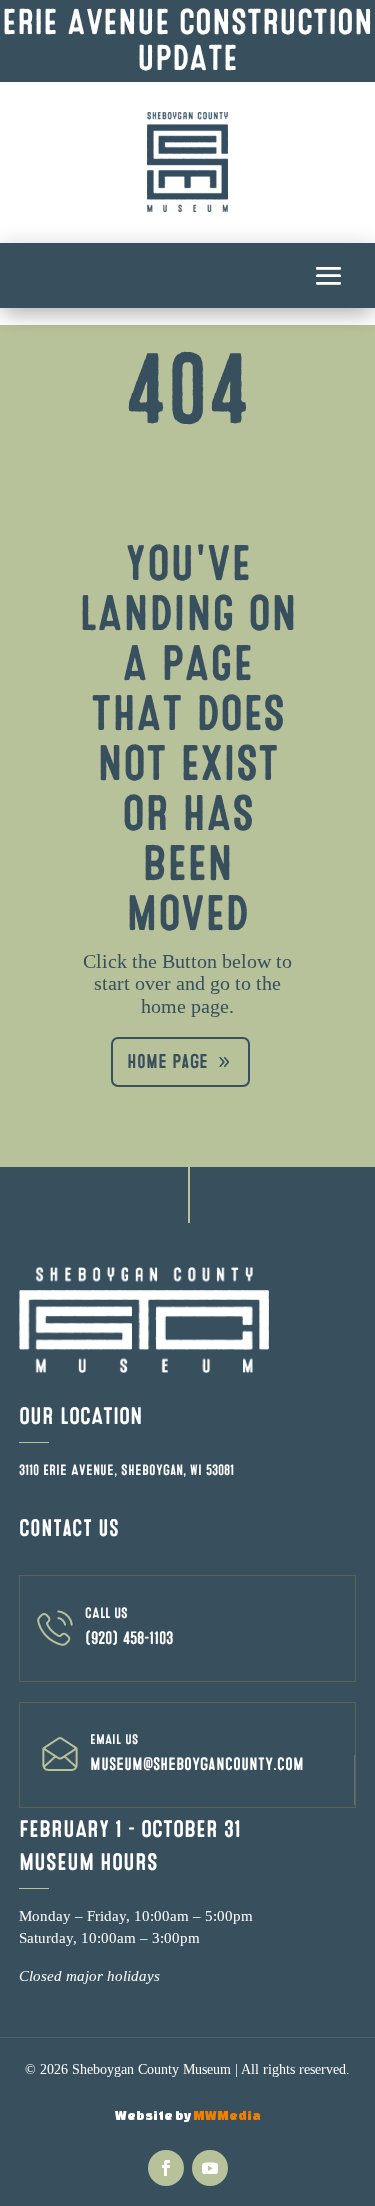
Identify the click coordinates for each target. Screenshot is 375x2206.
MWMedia (227, 2115)
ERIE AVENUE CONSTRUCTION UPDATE (187, 40)
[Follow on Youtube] (210, 2168)
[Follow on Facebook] (166, 2168)
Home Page (167, 1062)
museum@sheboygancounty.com (197, 1764)
